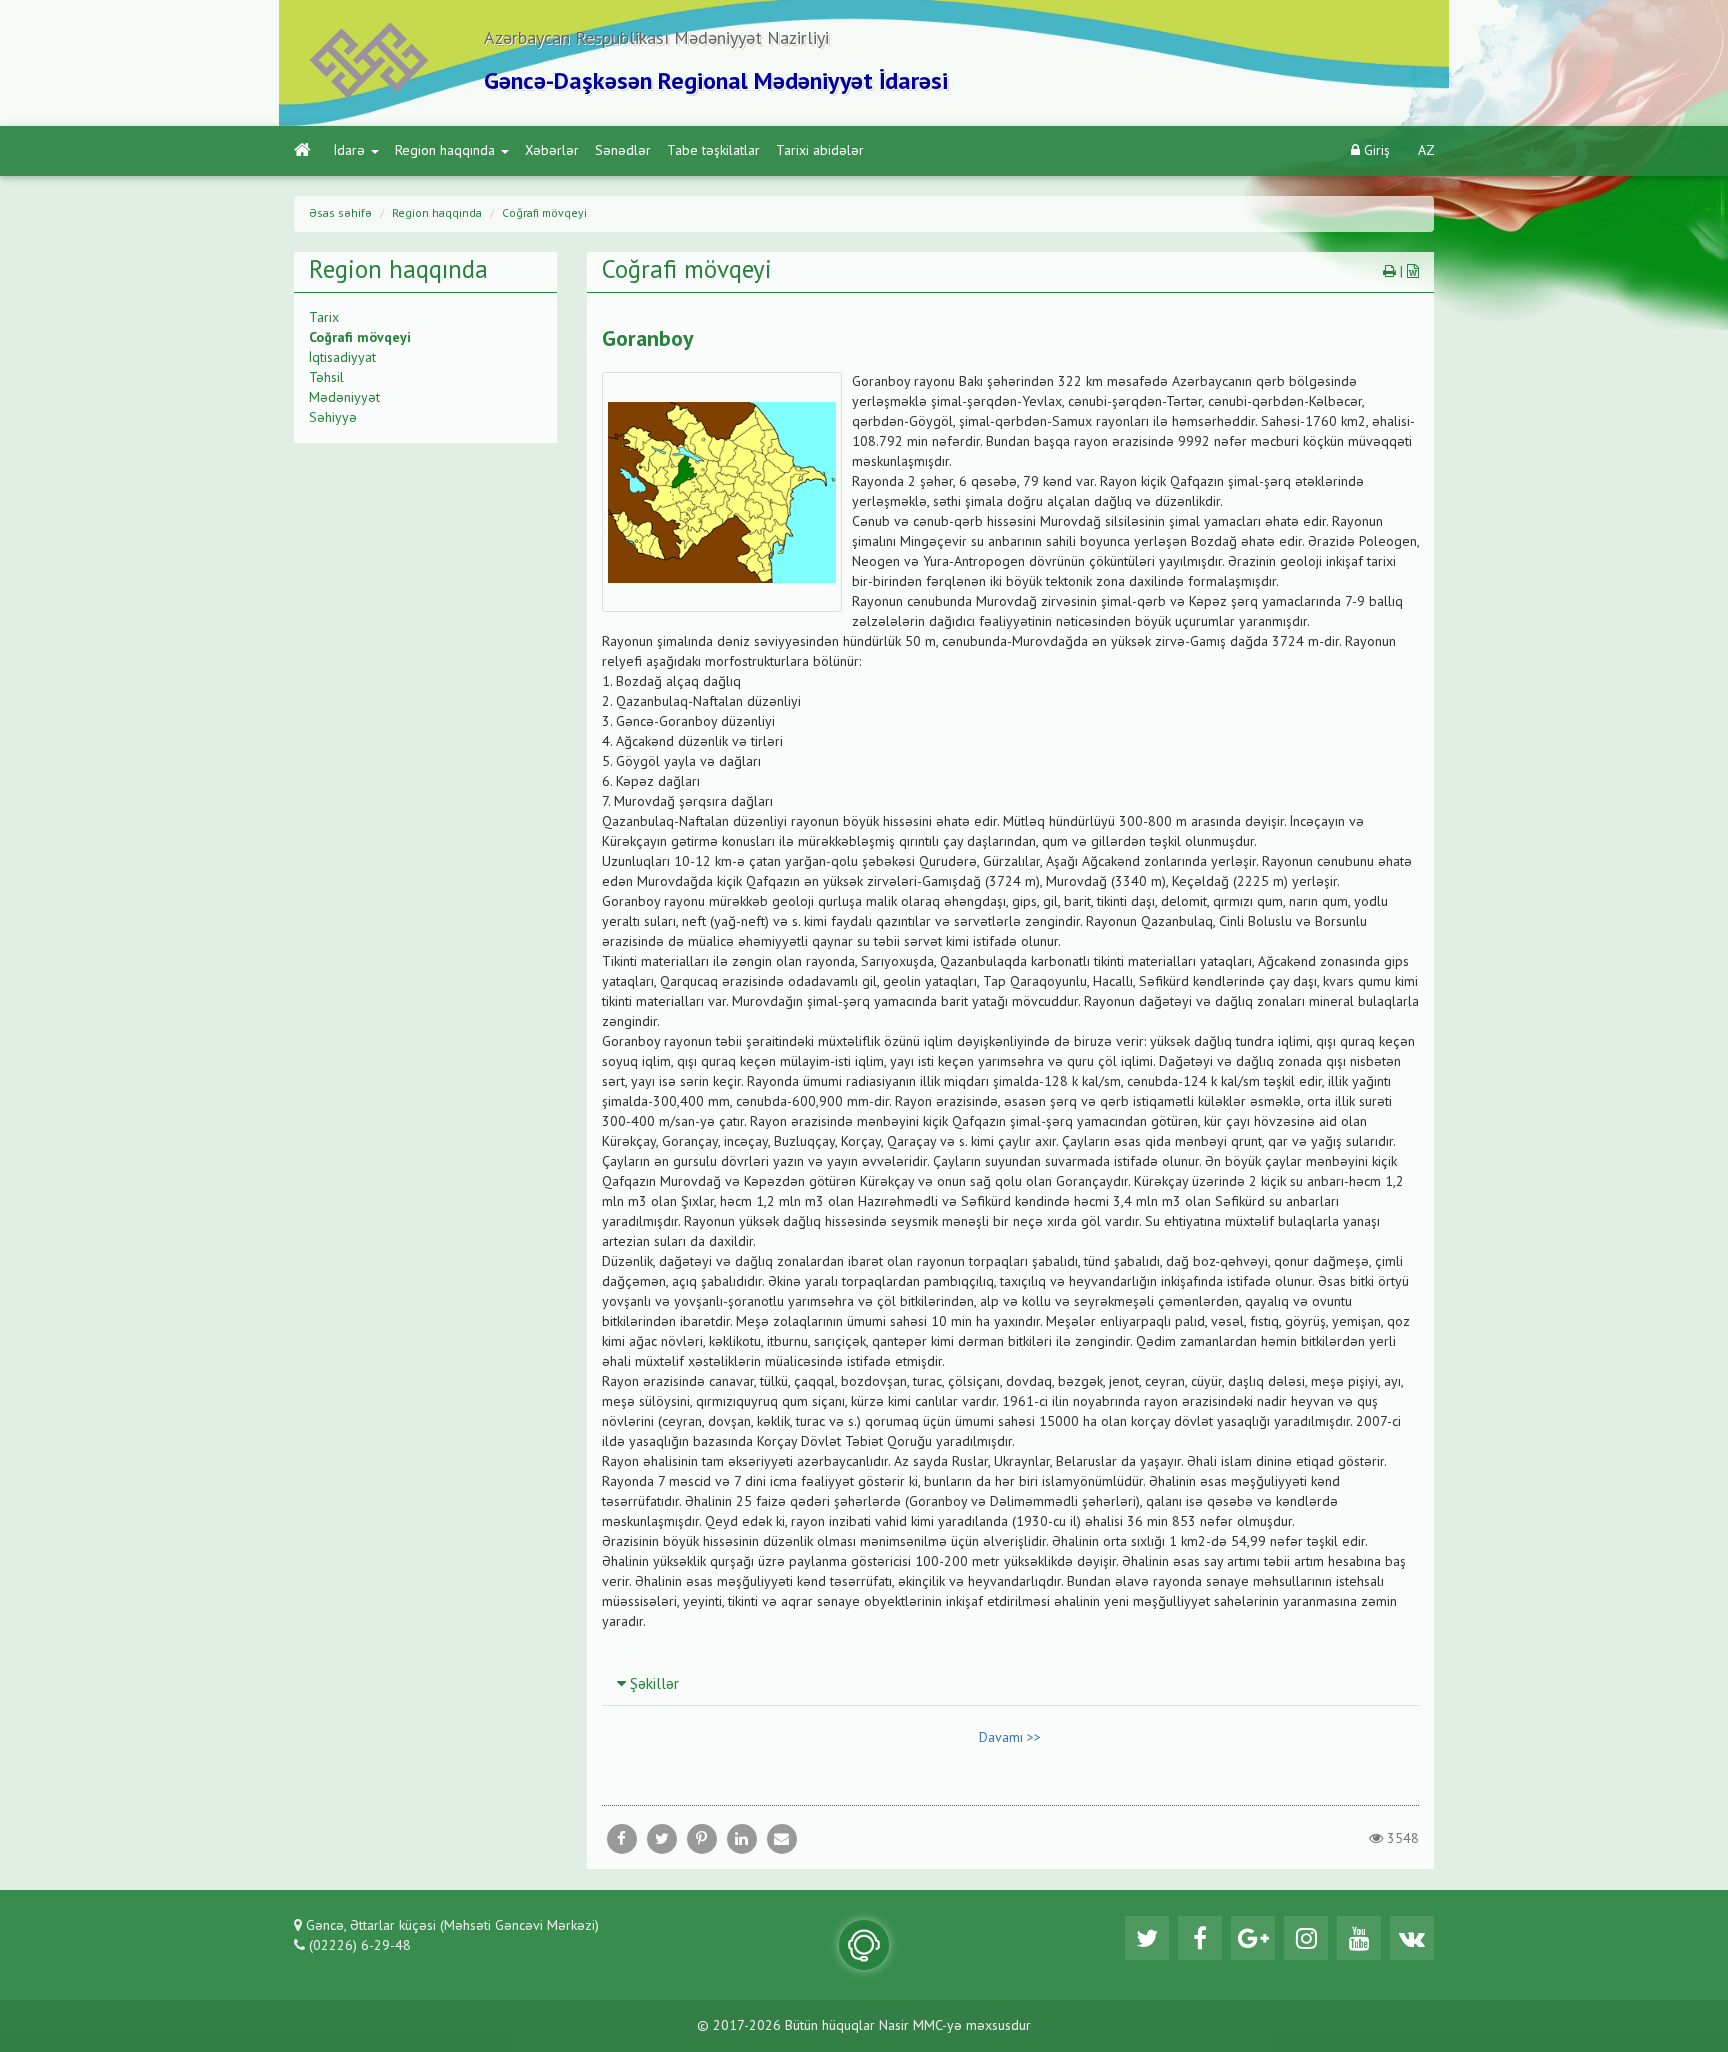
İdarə (349, 151)
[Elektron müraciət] (864, 1945)
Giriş (1375, 151)
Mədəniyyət (344, 398)
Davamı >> (1010, 1738)
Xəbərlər (552, 151)
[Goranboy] (782, 1839)
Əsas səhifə (340, 214)
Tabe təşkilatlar (713, 151)
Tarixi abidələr (820, 151)
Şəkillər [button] (652, 1685)
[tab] (1011, 1684)
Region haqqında (445, 151)
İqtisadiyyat (342, 358)
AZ (1426, 151)
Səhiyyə (333, 418)
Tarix (324, 318)
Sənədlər (623, 151)
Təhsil (326, 378)
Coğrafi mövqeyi (544, 214)
